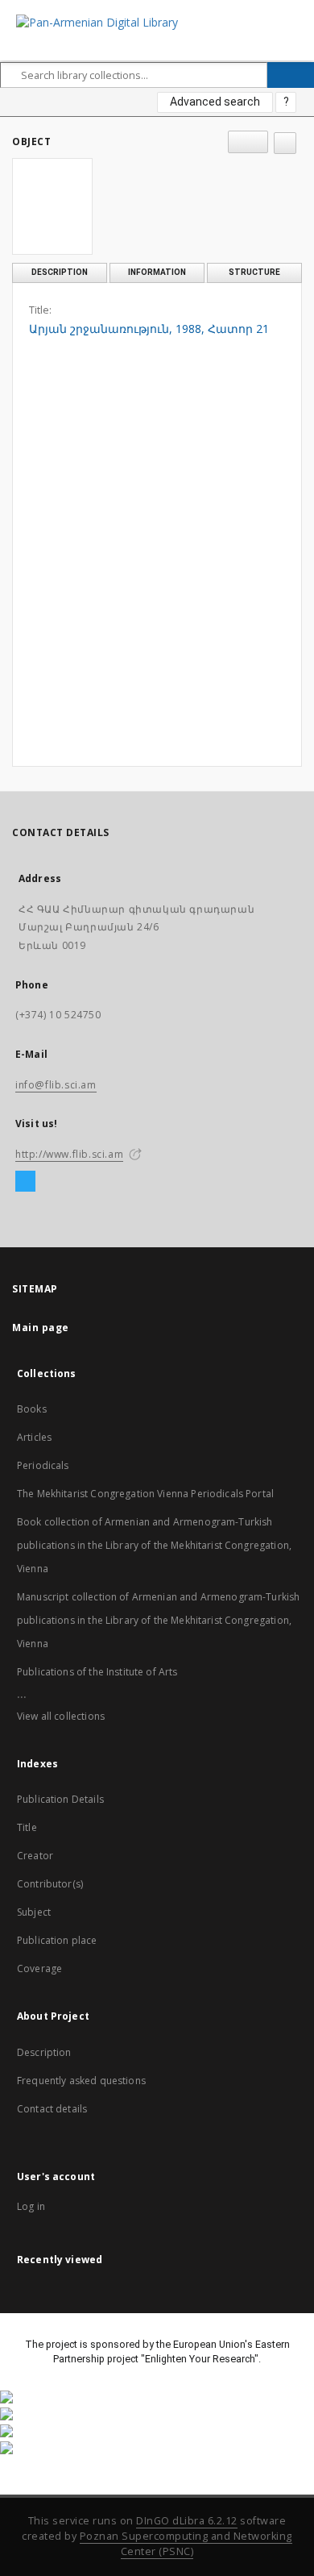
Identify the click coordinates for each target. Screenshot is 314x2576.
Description (44, 2052)
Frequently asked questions (81, 2081)
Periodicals (43, 1465)
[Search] (291, 75)
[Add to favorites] (285, 143)
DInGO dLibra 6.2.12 (187, 2521)
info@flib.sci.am (56, 1085)
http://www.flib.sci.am (69, 1154)
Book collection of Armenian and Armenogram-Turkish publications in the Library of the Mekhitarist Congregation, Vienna (154, 1545)
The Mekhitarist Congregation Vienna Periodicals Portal (145, 1494)
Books (32, 1409)
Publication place (57, 1940)
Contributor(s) (50, 1884)
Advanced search (215, 102)
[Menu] (295, 13)
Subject (34, 1912)
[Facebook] (25, 1182)
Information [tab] (157, 272)
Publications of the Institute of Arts (97, 1672)
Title (27, 1827)
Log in (31, 2206)
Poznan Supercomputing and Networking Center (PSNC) (186, 2544)
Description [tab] (60, 272)
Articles (34, 1437)
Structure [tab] (254, 272)
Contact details (52, 2109)
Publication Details (60, 1799)
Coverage (39, 1968)
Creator (35, 1856)
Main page (41, 1328)
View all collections (61, 1716)
